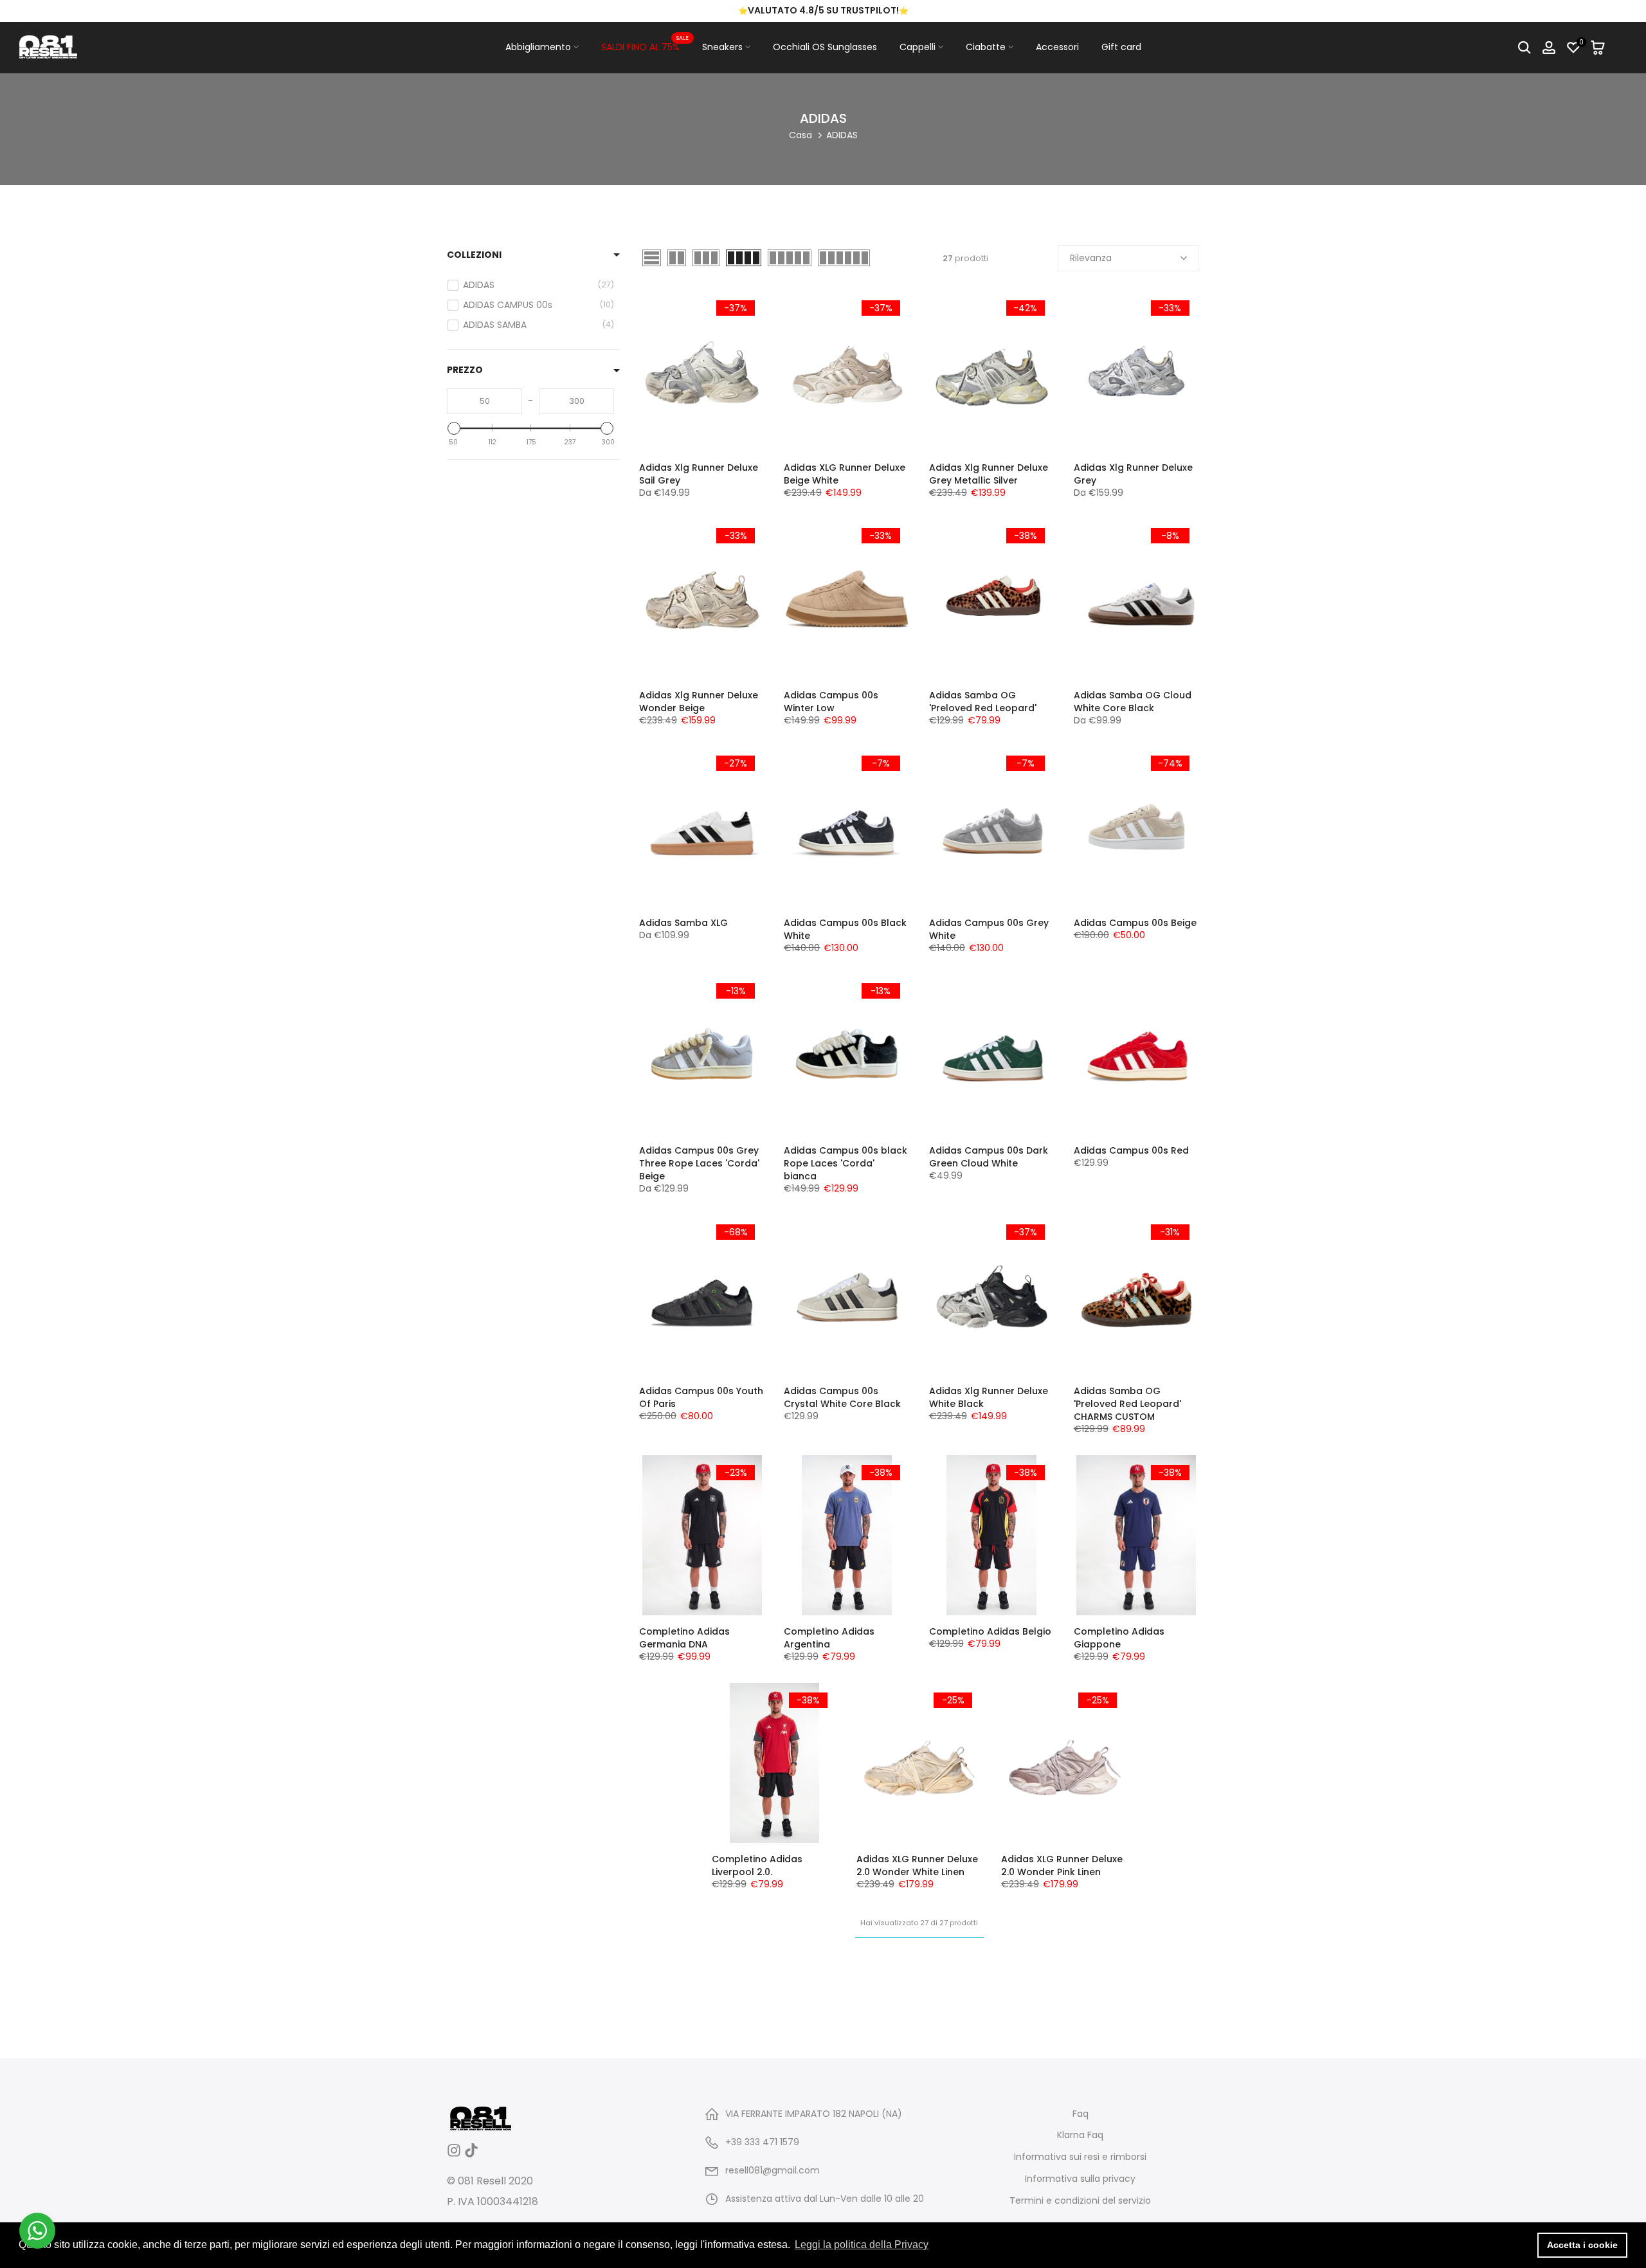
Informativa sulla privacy (1080, 2179)
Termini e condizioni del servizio (1080, 2201)
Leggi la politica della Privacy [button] (862, 2245)
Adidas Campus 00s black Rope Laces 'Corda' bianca (846, 1163)
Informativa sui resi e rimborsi (1080, 2157)
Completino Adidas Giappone (1119, 1638)
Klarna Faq (1080, 2135)
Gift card (1121, 47)
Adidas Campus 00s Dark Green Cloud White (989, 1157)
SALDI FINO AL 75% (645, 46)
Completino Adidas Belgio (990, 1631)
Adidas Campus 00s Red (1131, 1150)
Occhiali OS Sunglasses (825, 47)
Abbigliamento (538, 47)
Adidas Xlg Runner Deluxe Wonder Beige (699, 702)
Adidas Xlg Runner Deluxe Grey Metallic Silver (989, 474)
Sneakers (722, 47)
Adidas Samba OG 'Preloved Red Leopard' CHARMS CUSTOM (1127, 1404)
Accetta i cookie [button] (1582, 2245)
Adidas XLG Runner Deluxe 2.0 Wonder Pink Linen (1062, 1865)
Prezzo (465, 370)
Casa (800, 135)
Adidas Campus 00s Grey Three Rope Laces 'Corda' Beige (699, 1163)
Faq (1081, 2114)
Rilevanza (1091, 258)
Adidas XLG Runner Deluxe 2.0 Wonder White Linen (917, 1865)
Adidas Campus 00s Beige (1135, 923)
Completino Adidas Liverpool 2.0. (757, 1865)
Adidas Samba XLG (683, 923)
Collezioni (474, 255)
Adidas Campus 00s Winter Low (831, 702)
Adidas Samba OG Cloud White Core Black (1133, 702)
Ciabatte (986, 47)
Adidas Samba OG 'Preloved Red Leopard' (983, 702)
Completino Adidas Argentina (829, 1638)
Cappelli (918, 47)
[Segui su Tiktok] (471, 2155)
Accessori (1057, 47)
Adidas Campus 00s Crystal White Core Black (842, 1397)
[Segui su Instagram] (454, 2155)
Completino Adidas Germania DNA (684, 1638)
